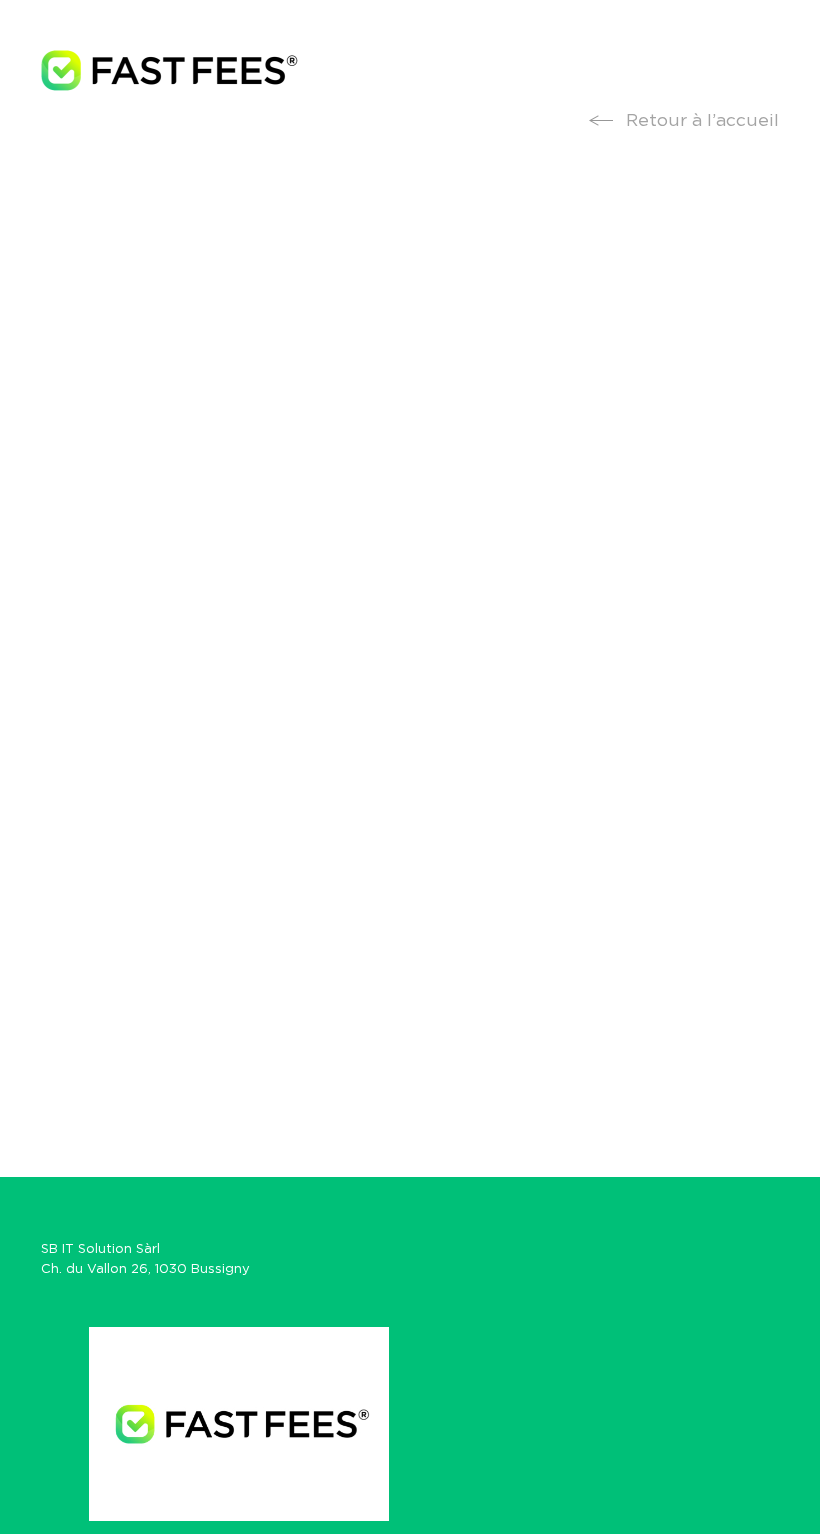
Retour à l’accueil (700, 121)
